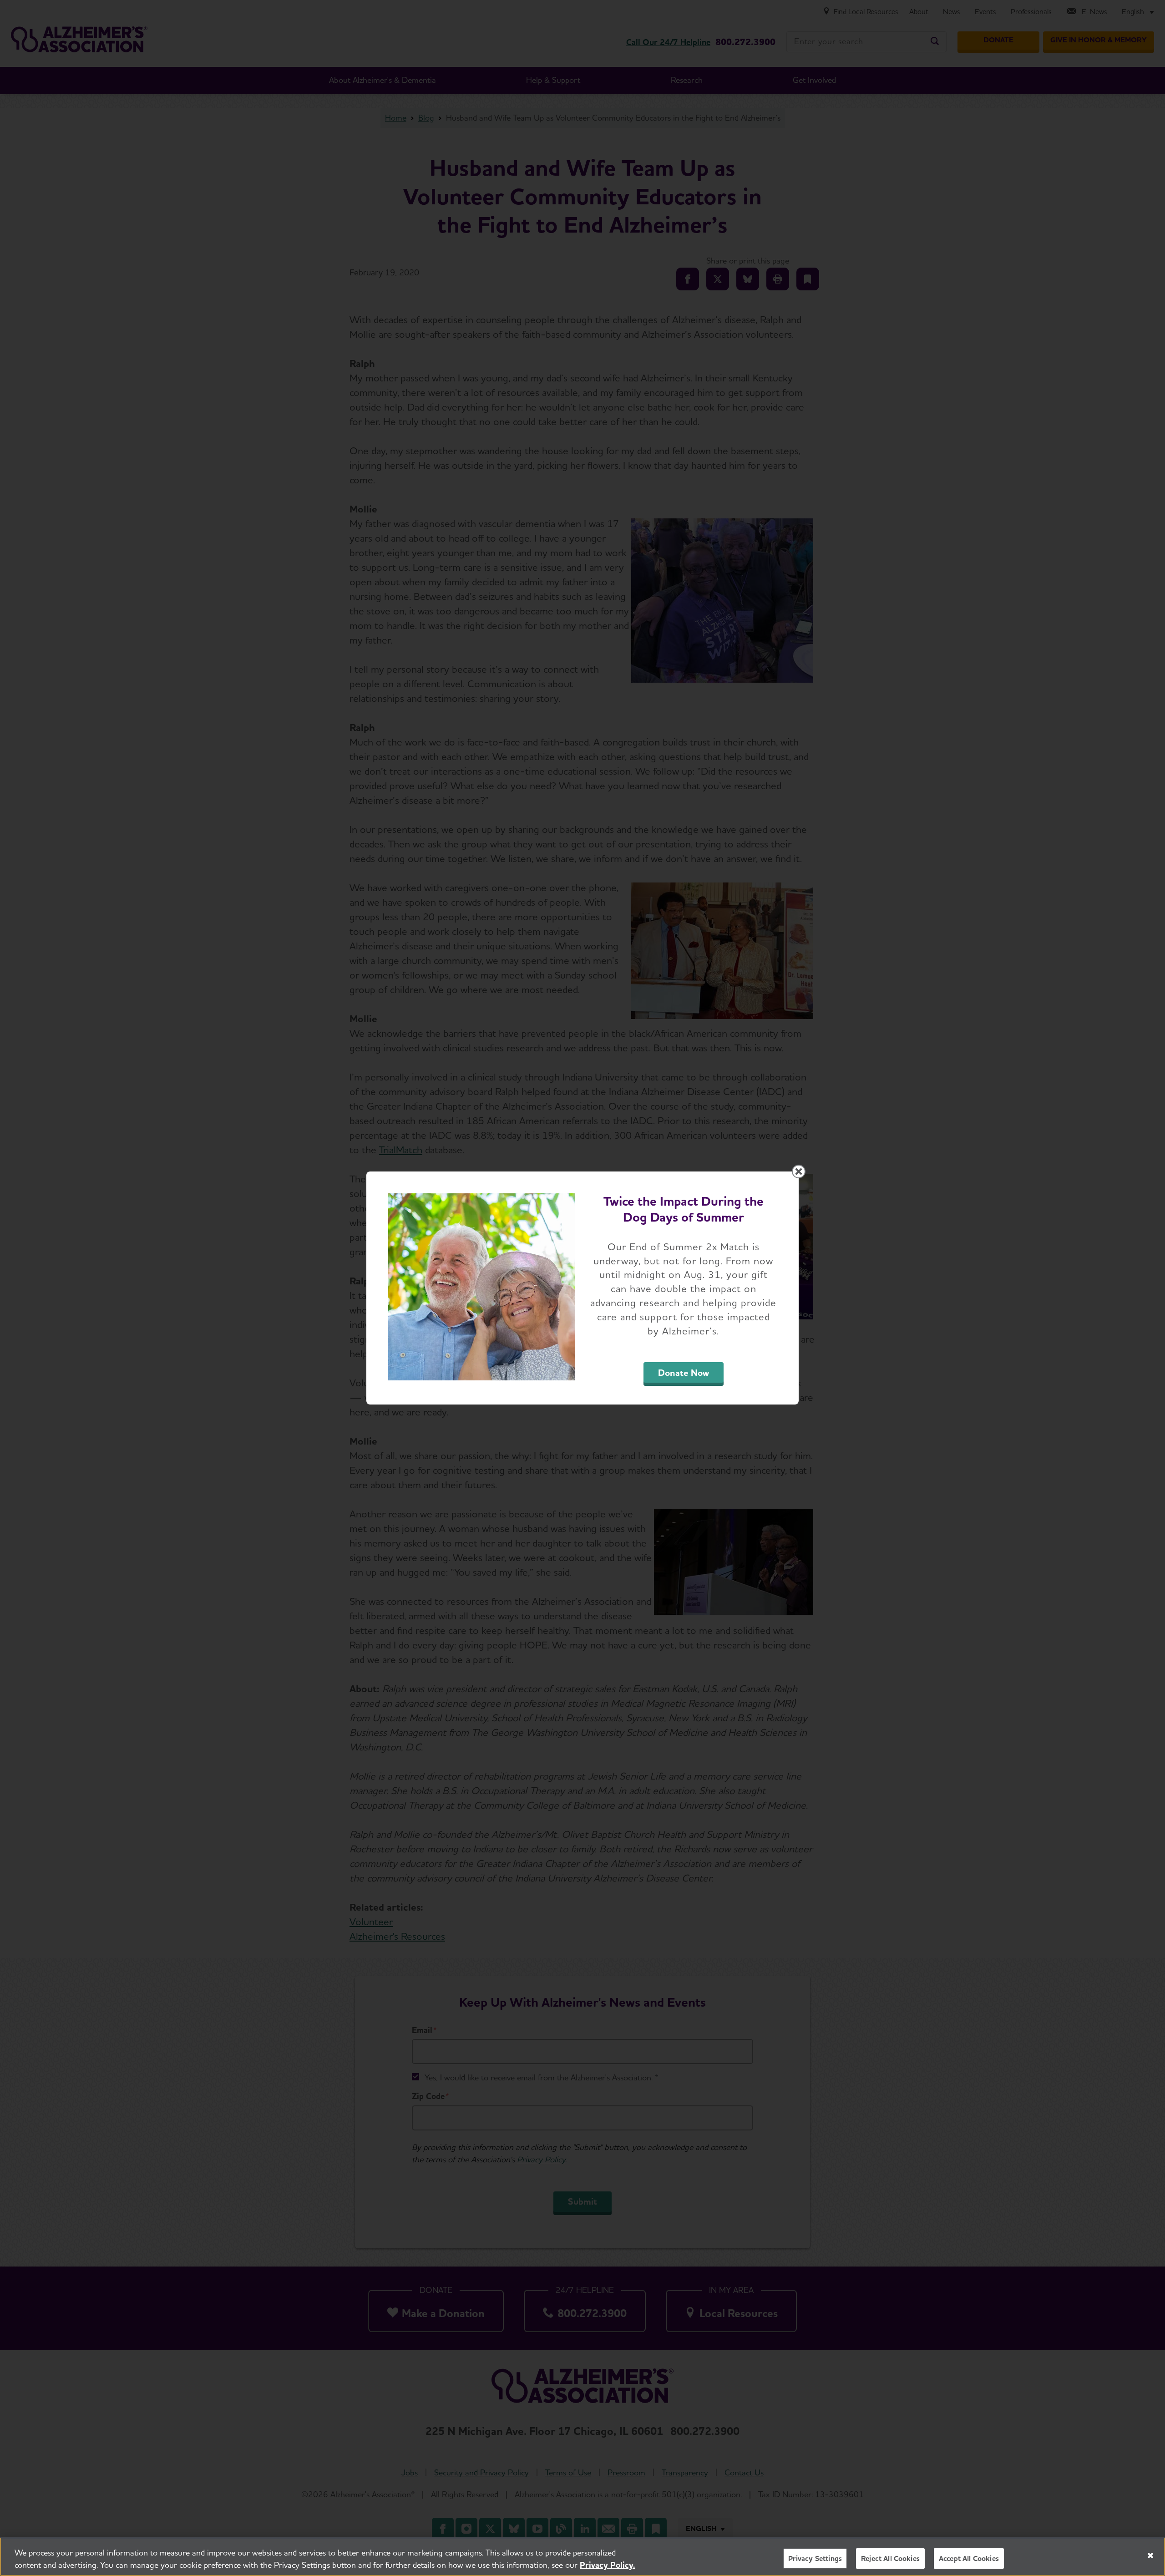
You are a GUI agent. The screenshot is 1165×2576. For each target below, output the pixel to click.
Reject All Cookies (890, 2558)
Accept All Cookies (969, 2558)
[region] (582, 2557)
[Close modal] (799, 1171)
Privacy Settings (815, 2558)
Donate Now (684, 1373)
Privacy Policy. (608, 2565)
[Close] (1150, 2556)
